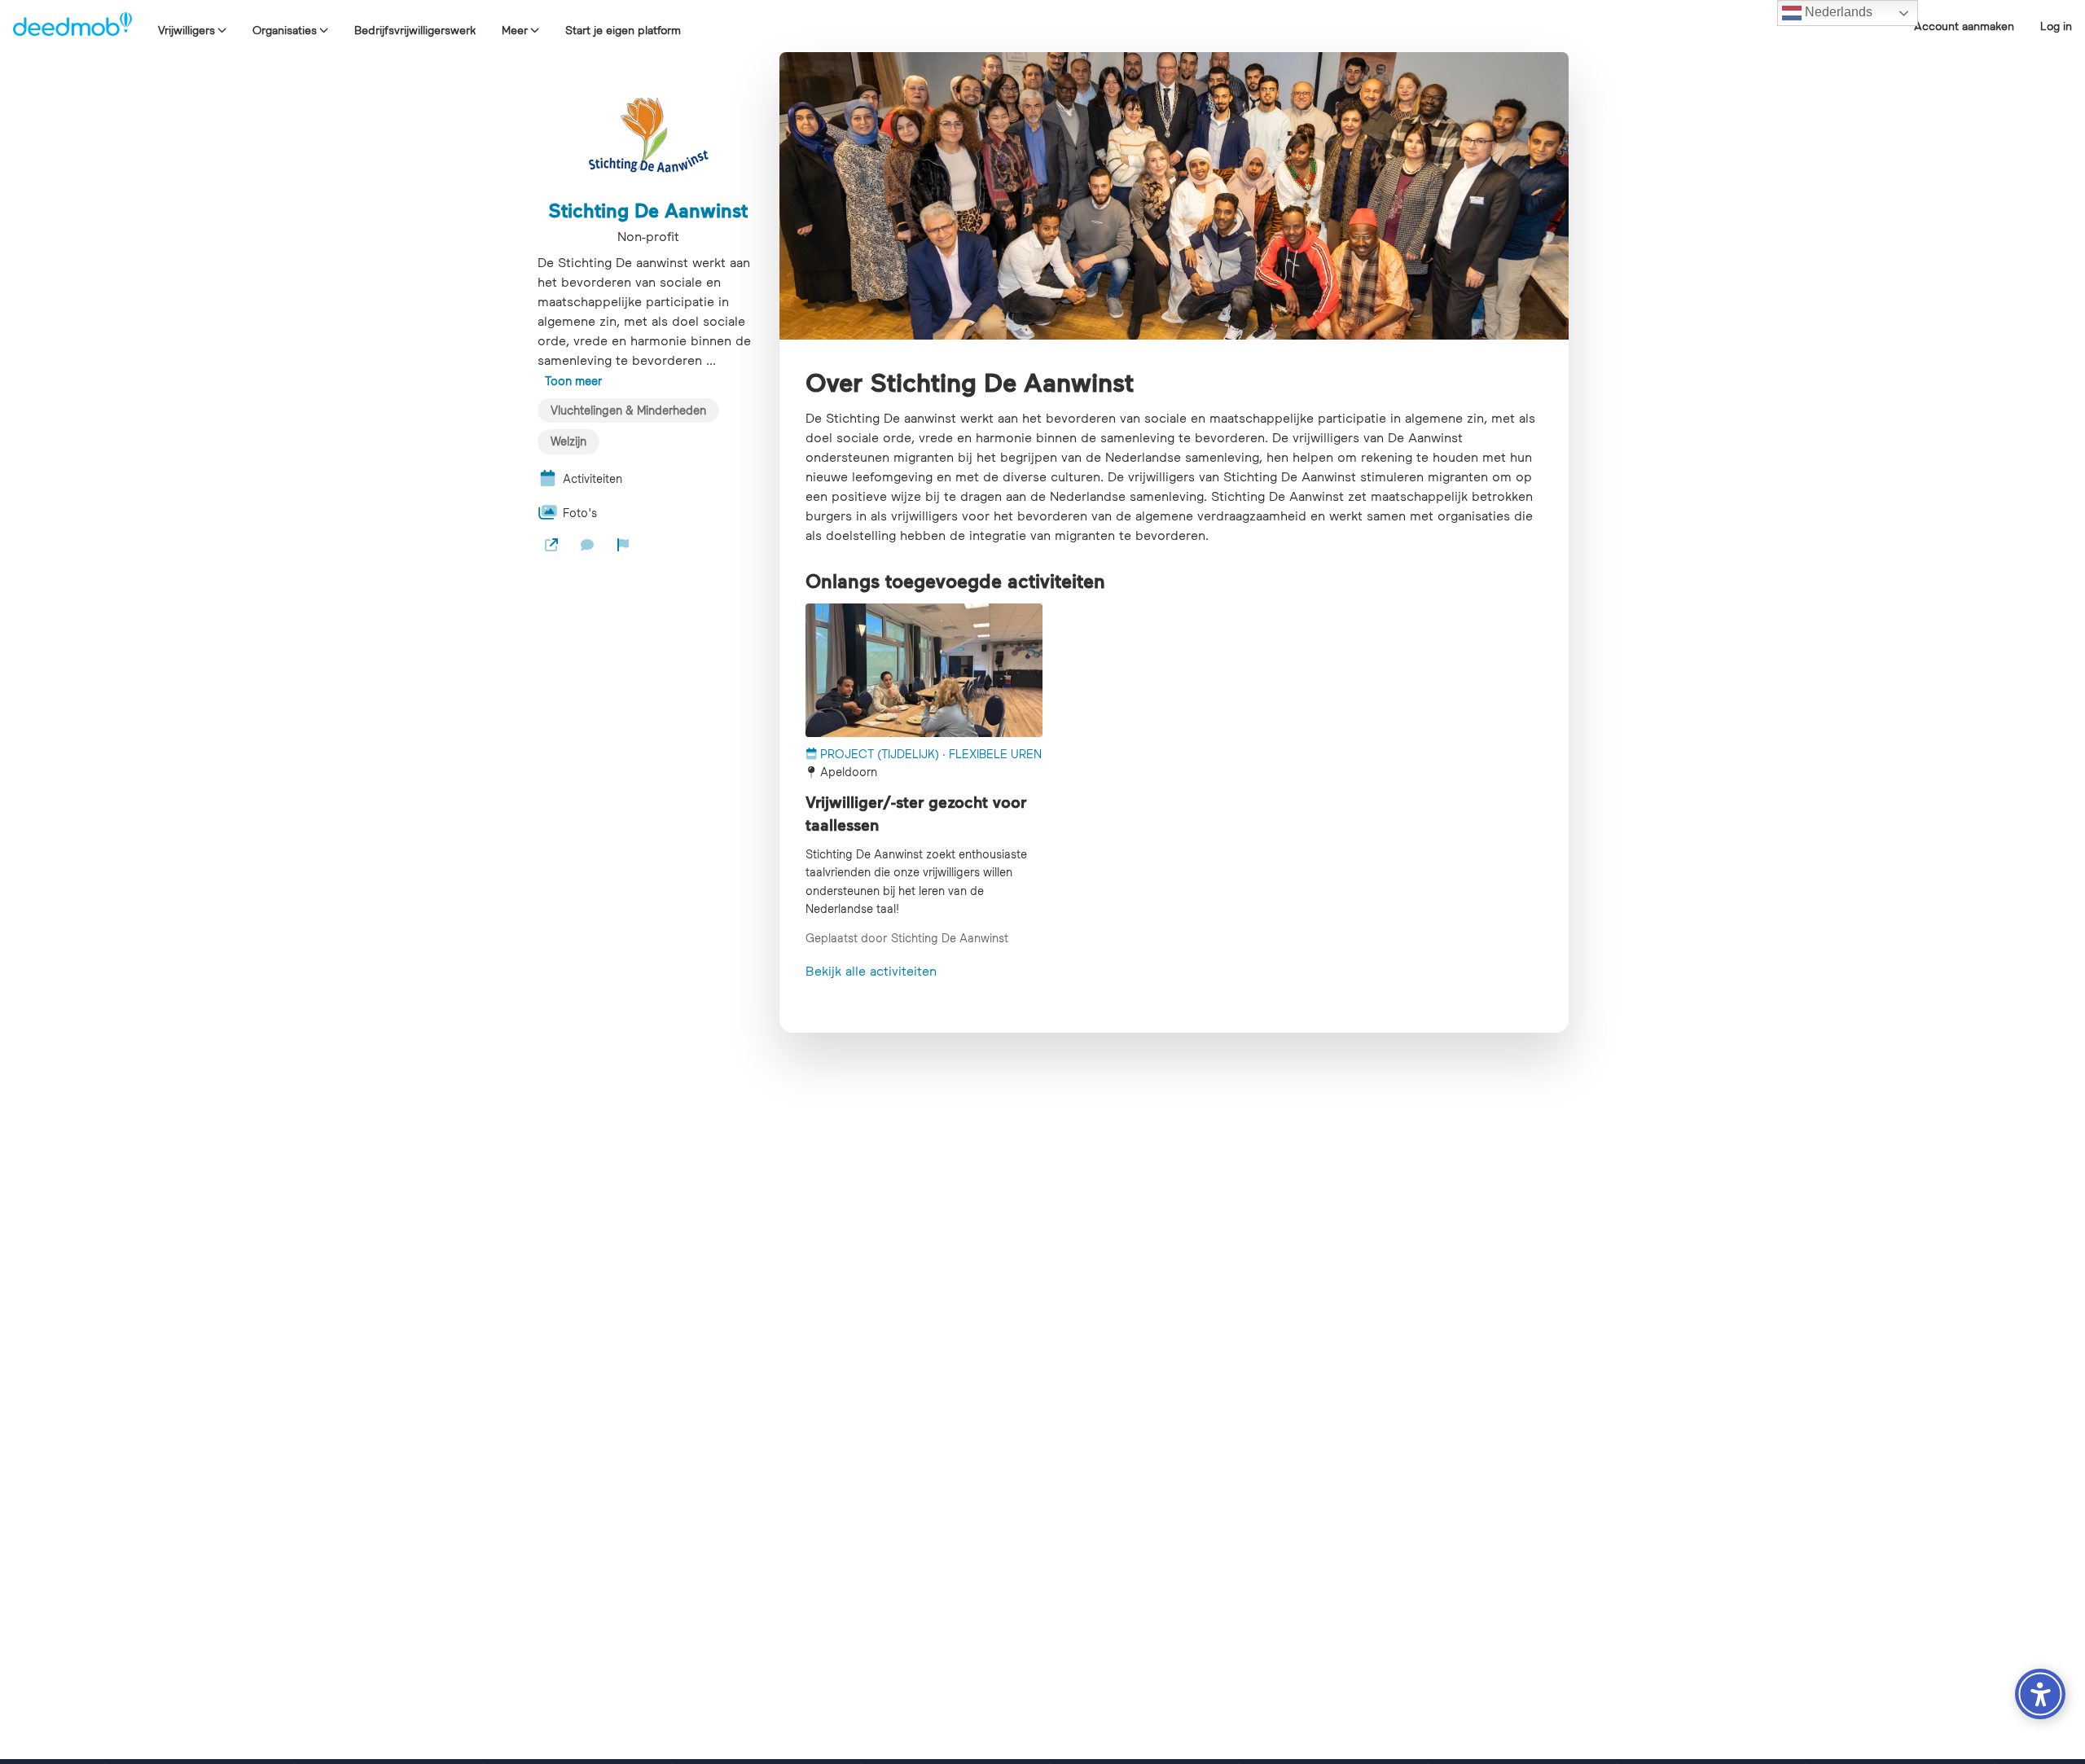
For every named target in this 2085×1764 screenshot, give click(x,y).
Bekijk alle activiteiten (871, 971)
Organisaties (285, 30)
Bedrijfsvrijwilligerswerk (415, 30)
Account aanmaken (1964, 26)
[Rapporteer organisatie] (623, 545)
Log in (2056, 26)
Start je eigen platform (623, 30)
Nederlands (1837, 12)
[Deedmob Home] (72, 26)
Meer (515, 30)
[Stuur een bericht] (587, 545)
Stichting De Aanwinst (648, 210)
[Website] (551, 545)
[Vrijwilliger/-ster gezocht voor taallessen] (924, 670)
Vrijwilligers (187, 30)
